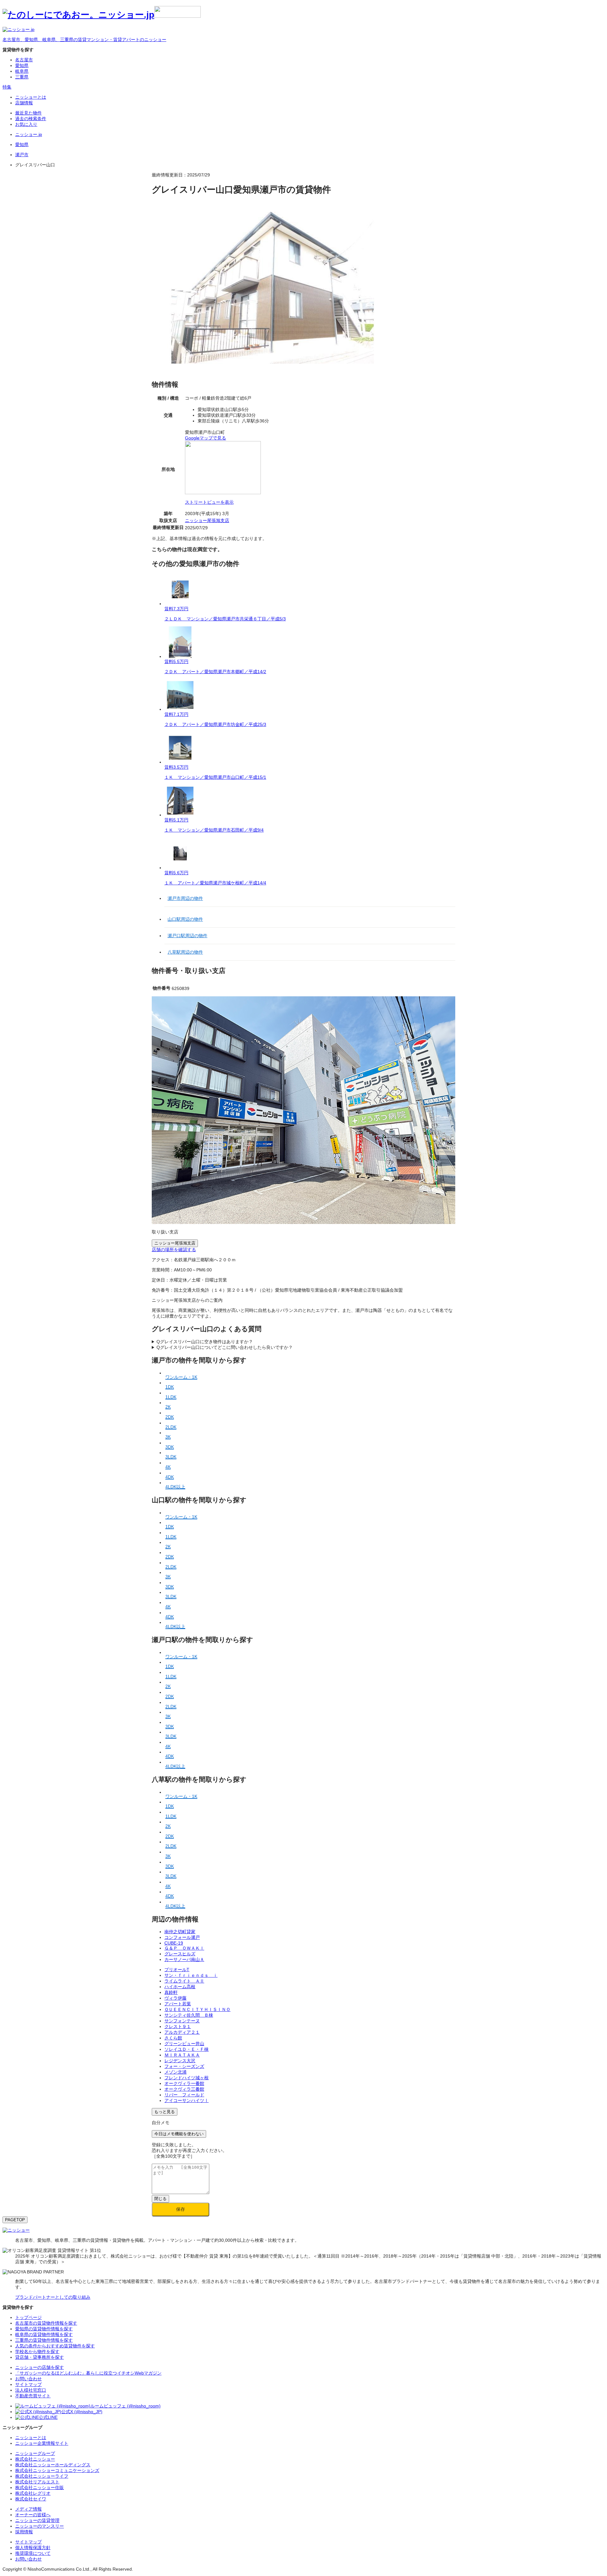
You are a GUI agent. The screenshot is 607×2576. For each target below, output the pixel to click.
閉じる (160, 2199)
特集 (7, 87)
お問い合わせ (28, 2559)
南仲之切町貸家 (180, 1932)
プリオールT (177, 1970)
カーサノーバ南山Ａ (184, 1959)
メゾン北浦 (175, 2072)
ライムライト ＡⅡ (184, 1981)
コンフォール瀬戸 (182, 1937)
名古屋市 (24, 60)
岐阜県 (22, 71)
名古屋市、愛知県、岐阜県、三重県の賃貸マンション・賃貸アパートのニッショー (84, 40)
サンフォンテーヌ (182, 2021)
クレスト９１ (178, 2026)
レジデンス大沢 (180, 2061)
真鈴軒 (171, 1992)
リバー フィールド (184, 2095)
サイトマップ (28, 2542)
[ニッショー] (16, 2230)
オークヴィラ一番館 (184, 2083)
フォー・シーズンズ (184, 2066)
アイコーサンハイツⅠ (187, 2100)
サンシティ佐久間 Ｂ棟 (189, 2015)
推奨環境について (33, 2553)
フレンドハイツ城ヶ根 (187, 2078)
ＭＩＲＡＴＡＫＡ (182, 2055)
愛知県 (22, 65)
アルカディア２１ (182, 2032)
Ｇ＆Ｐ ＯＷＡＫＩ (184, 1948)
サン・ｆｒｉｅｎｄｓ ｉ (191, 1975)
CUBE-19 (174, 1943)
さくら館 (173, 2038)
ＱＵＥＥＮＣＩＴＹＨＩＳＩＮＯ (197, 2009)
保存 (181, 2209)
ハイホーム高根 (180, 1987)
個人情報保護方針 (33, 2548)
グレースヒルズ (180, 1954)
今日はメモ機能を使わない (179, 2134)
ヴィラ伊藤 (175, 1998)
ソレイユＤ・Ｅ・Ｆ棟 (187, 2049)
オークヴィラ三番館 (184, 2089)
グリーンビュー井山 (184, 2044)
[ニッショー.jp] (102, 15)
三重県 (22, 77)
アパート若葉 (178, 2004)
